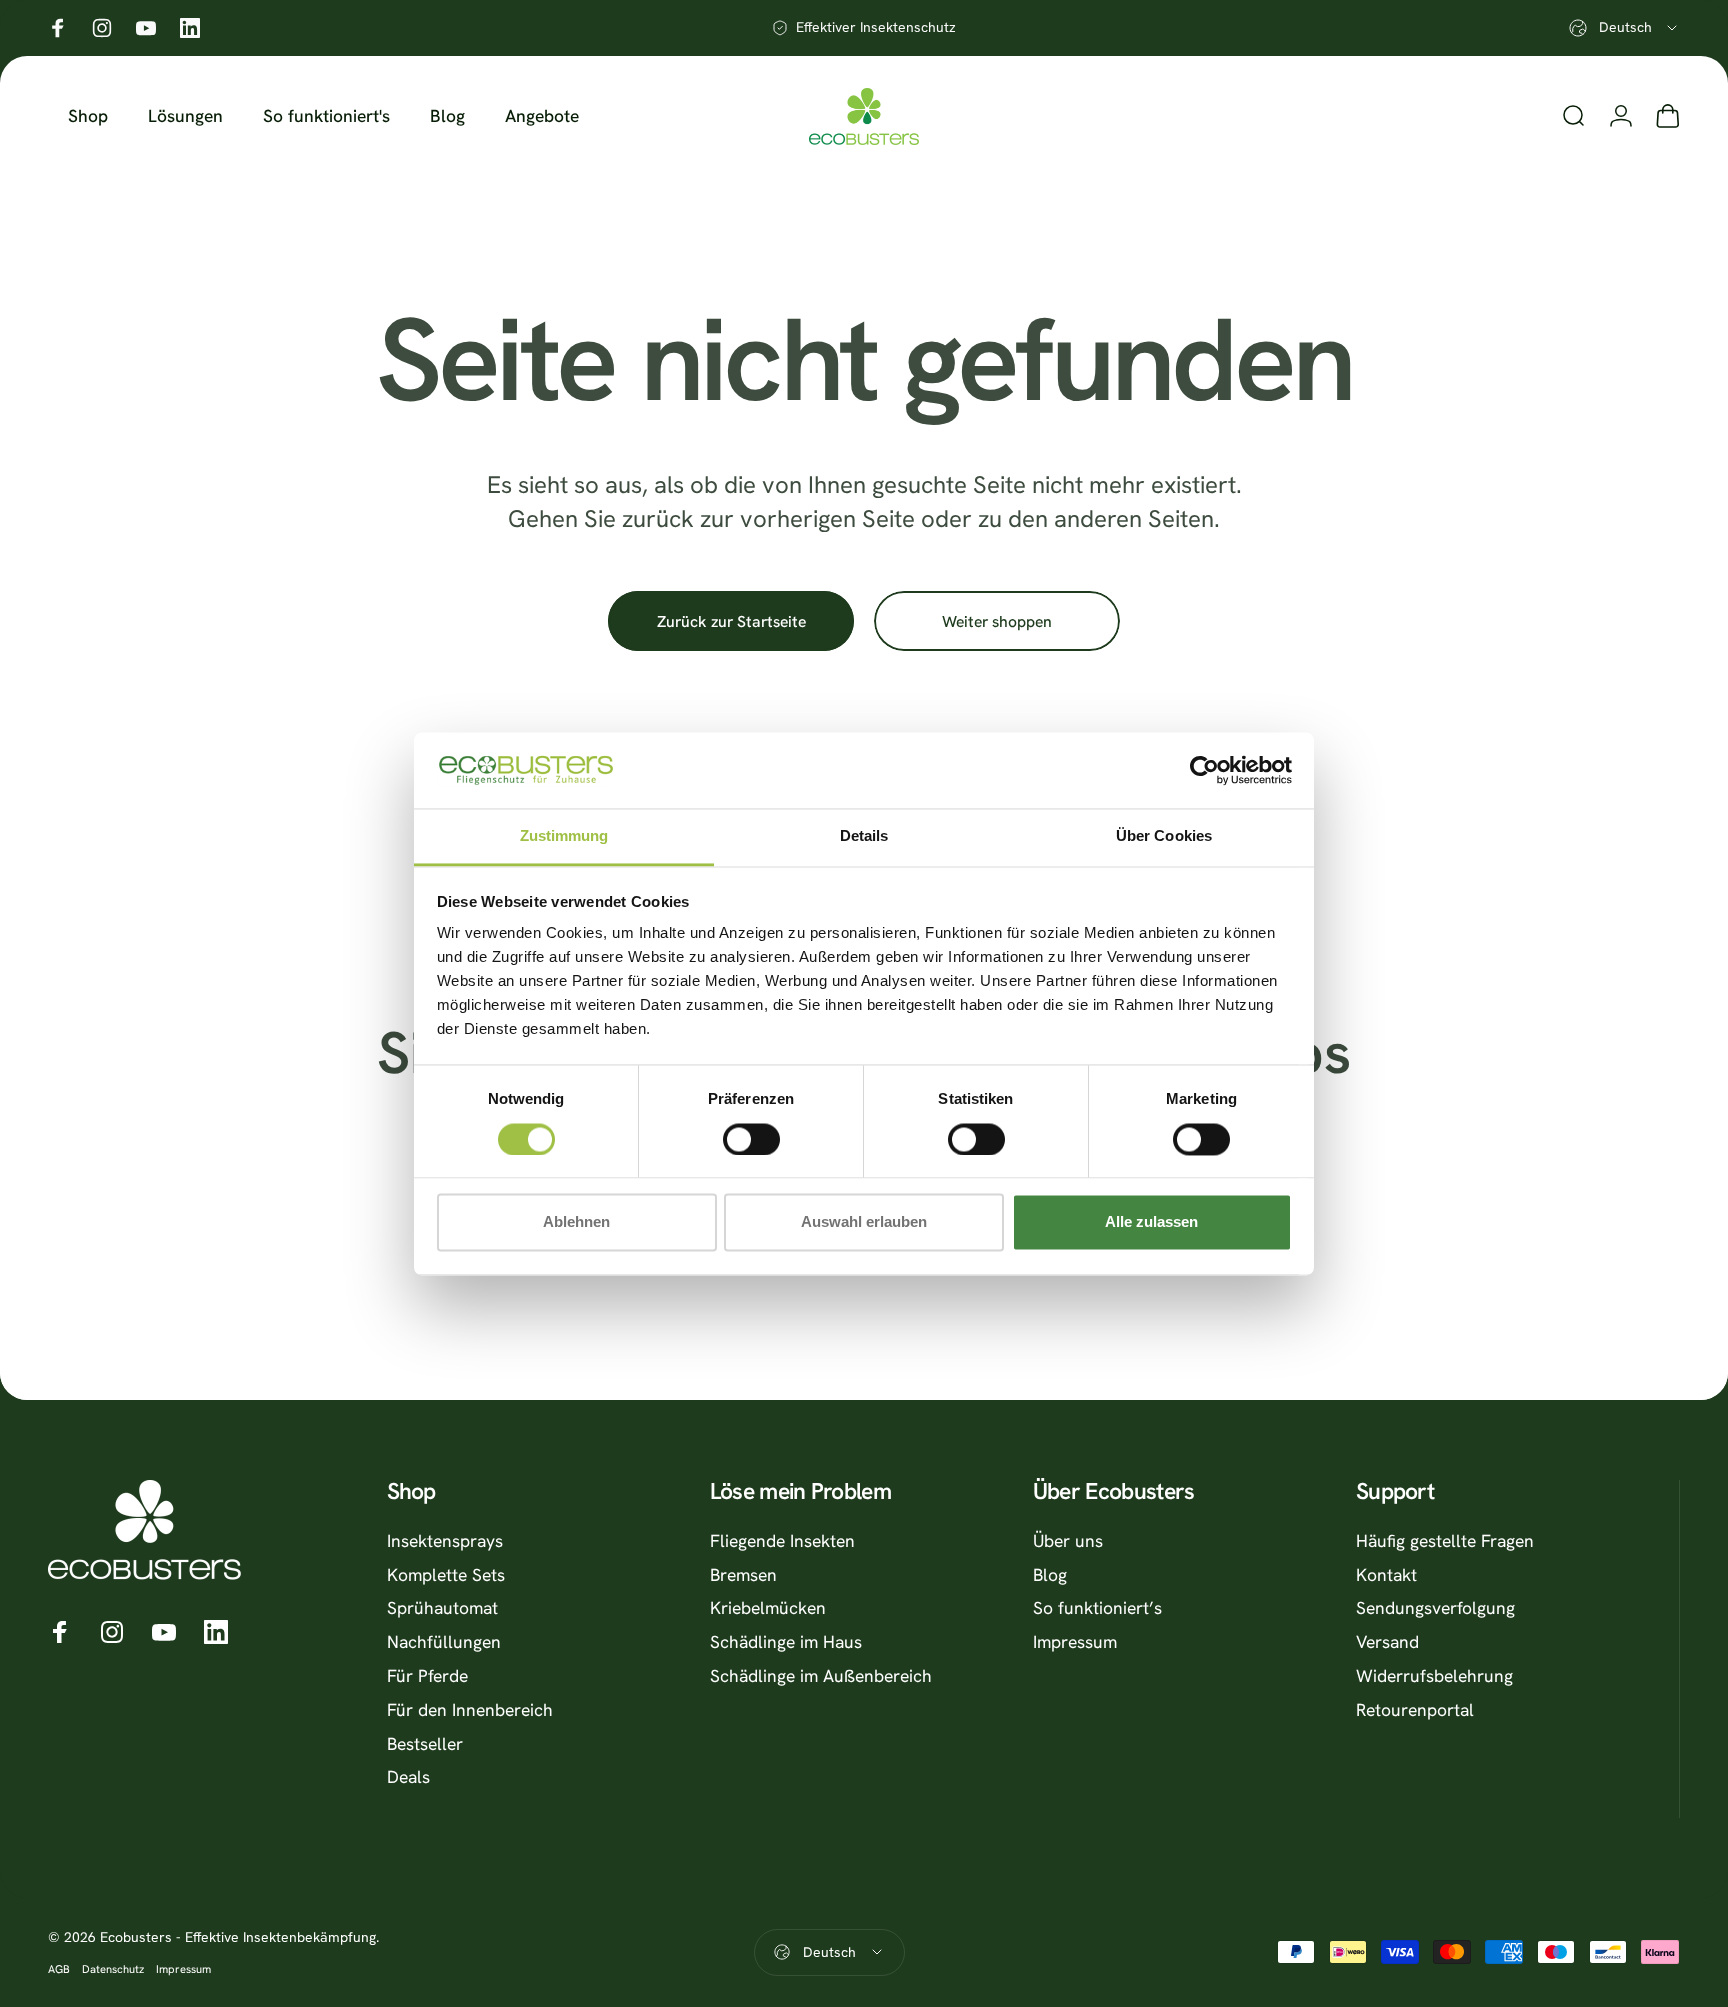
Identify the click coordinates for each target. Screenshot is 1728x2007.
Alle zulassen (1151, 1222)
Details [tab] (864, 836)
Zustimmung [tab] (564, 836)
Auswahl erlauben (864, 1222)
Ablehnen (576, 1222)
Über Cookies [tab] (1164, 836)
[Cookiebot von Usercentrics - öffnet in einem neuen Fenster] (1204, 770)
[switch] (751, 1139)
